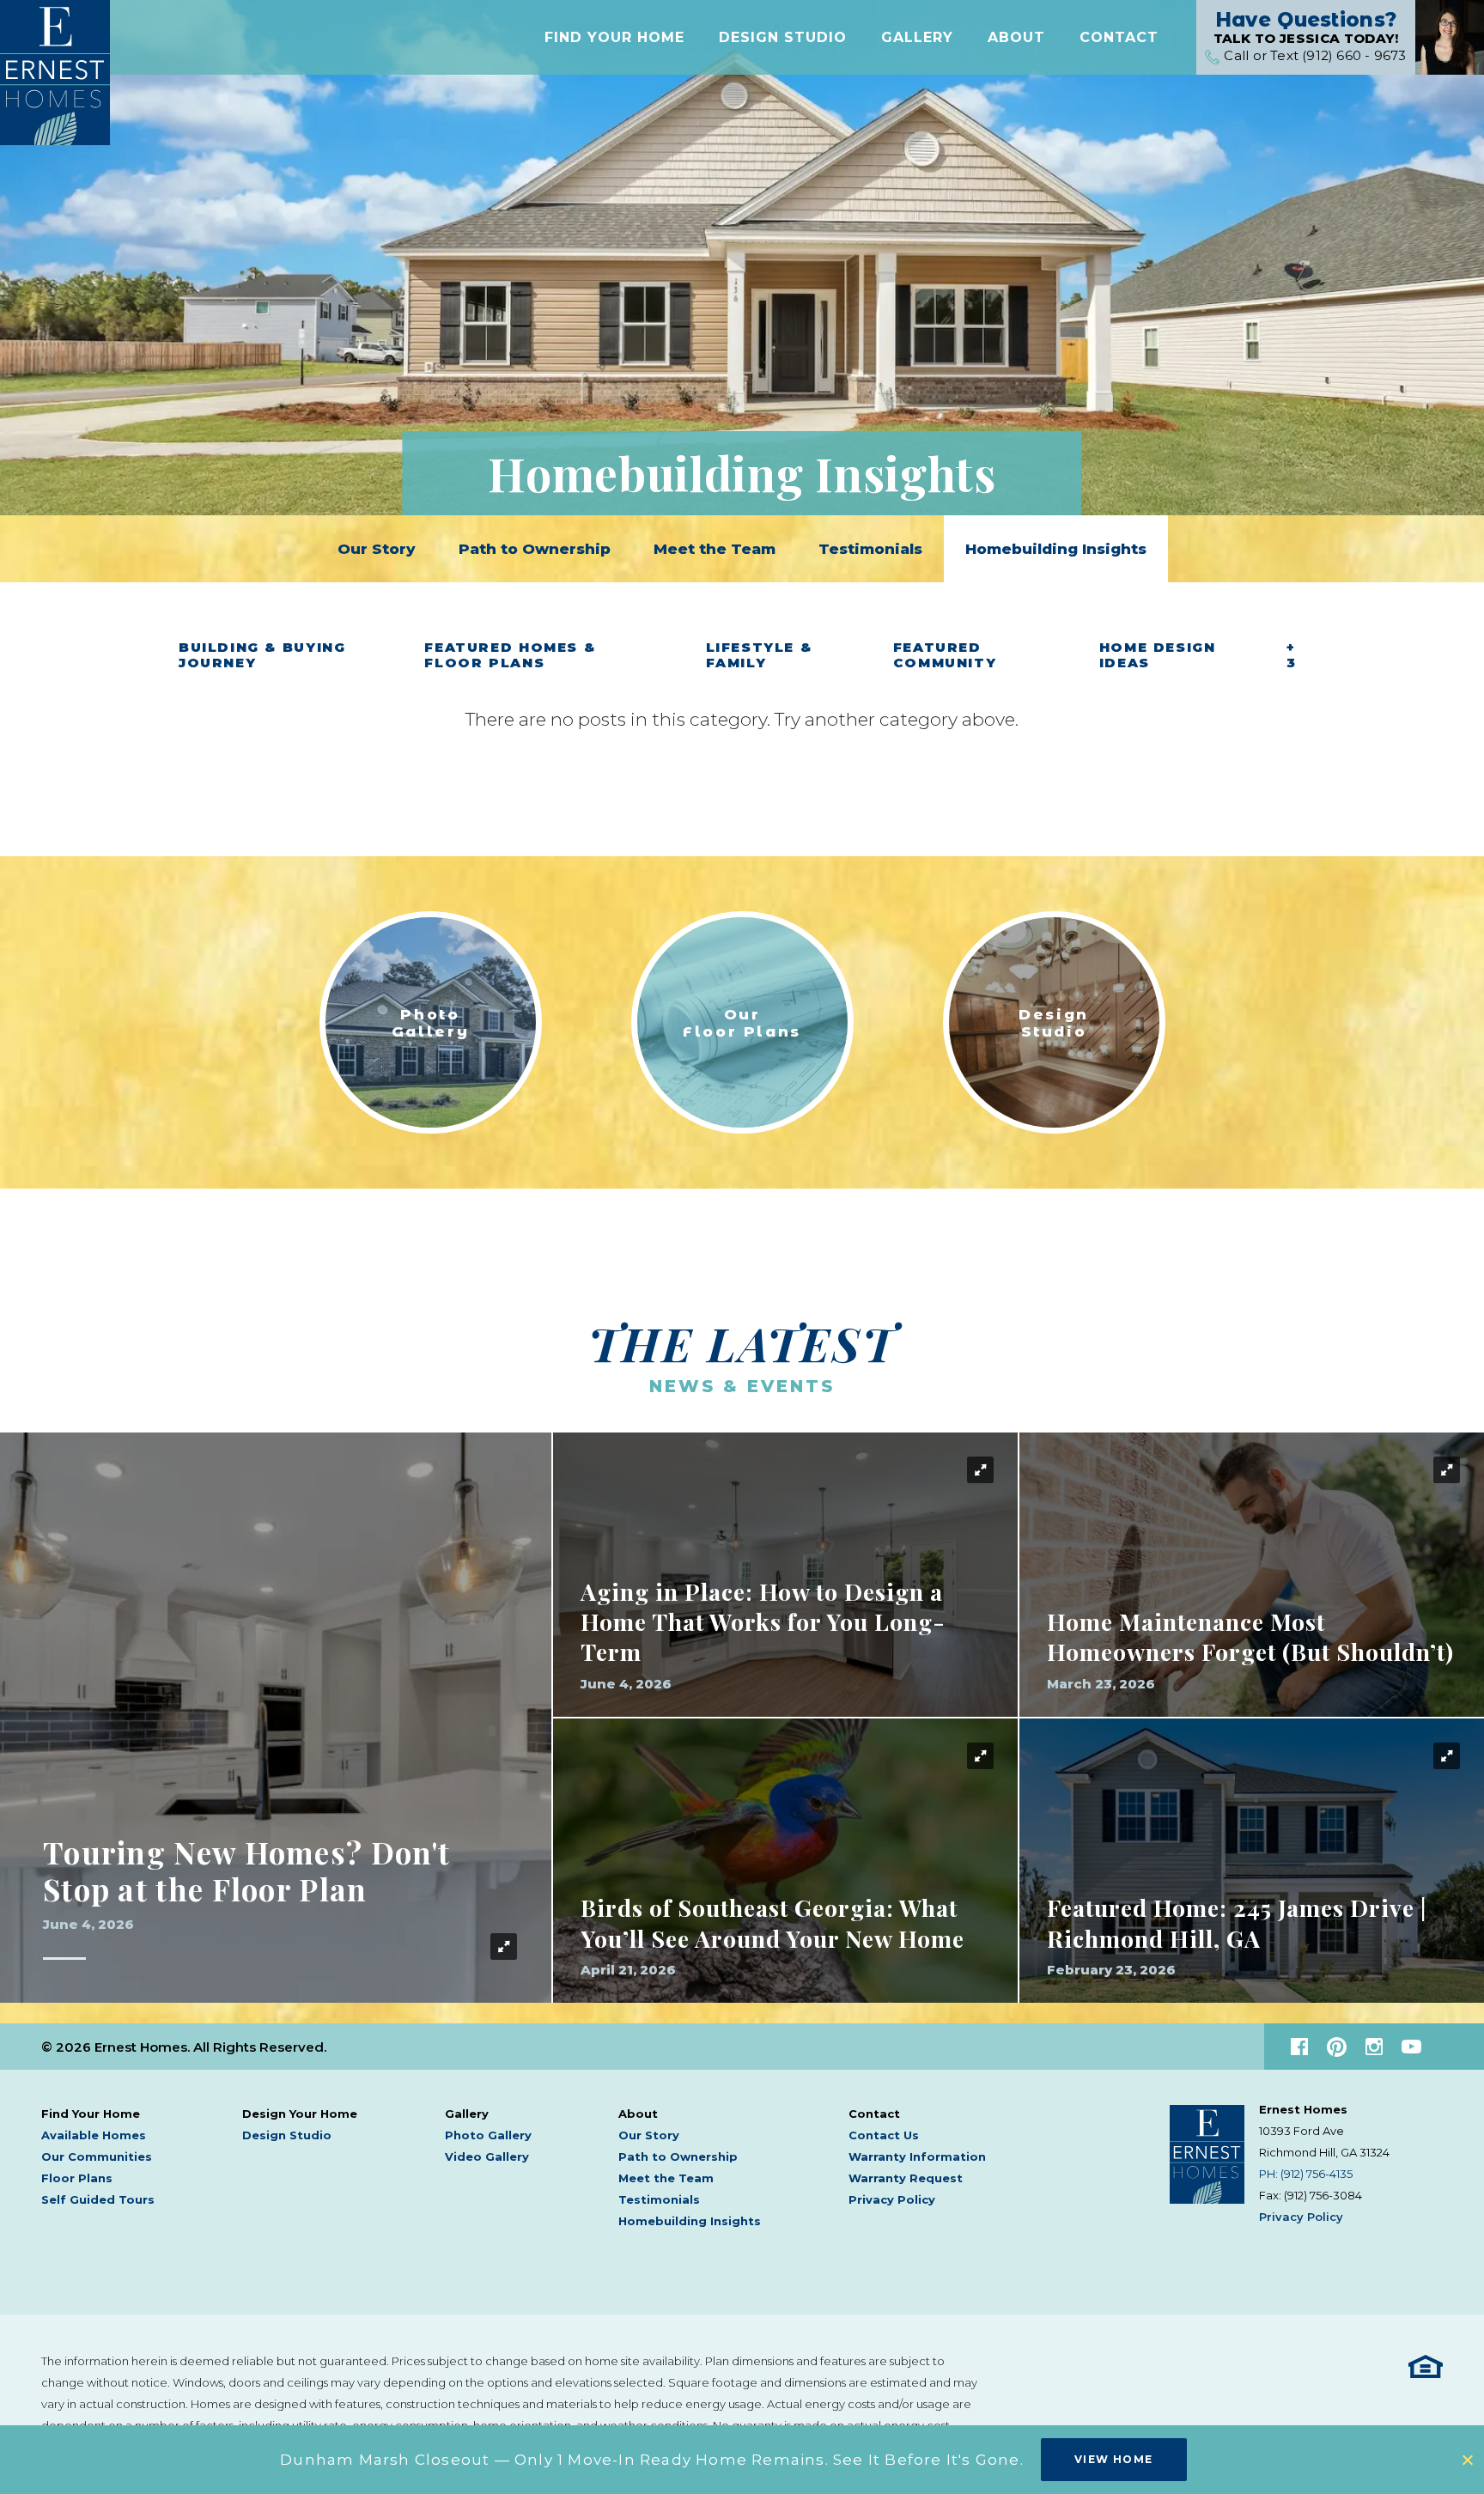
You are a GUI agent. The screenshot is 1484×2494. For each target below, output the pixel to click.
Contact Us (884, 2135)
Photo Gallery (488, 2135)
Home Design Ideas (1158, 655)
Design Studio (783, 37)
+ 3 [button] (1292, 655)
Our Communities (97, 2156)
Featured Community (945, 655)
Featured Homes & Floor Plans (510, 655)
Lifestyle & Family (759, 655)
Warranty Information (917, 2156)
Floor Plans (77, 2178)
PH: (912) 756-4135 (1306, 2174)
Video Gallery (487, 2156)
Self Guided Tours (98, 2199)
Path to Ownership (535, 549)
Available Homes (94, 2135)
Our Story (377, 549)
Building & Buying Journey (262, 655)
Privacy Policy (892, 2199)
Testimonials (870, 549)
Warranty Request (906, 2178)
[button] (614, 37)
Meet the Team (715, 549)
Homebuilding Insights (1056, 549)
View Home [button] (1114, 2459)
